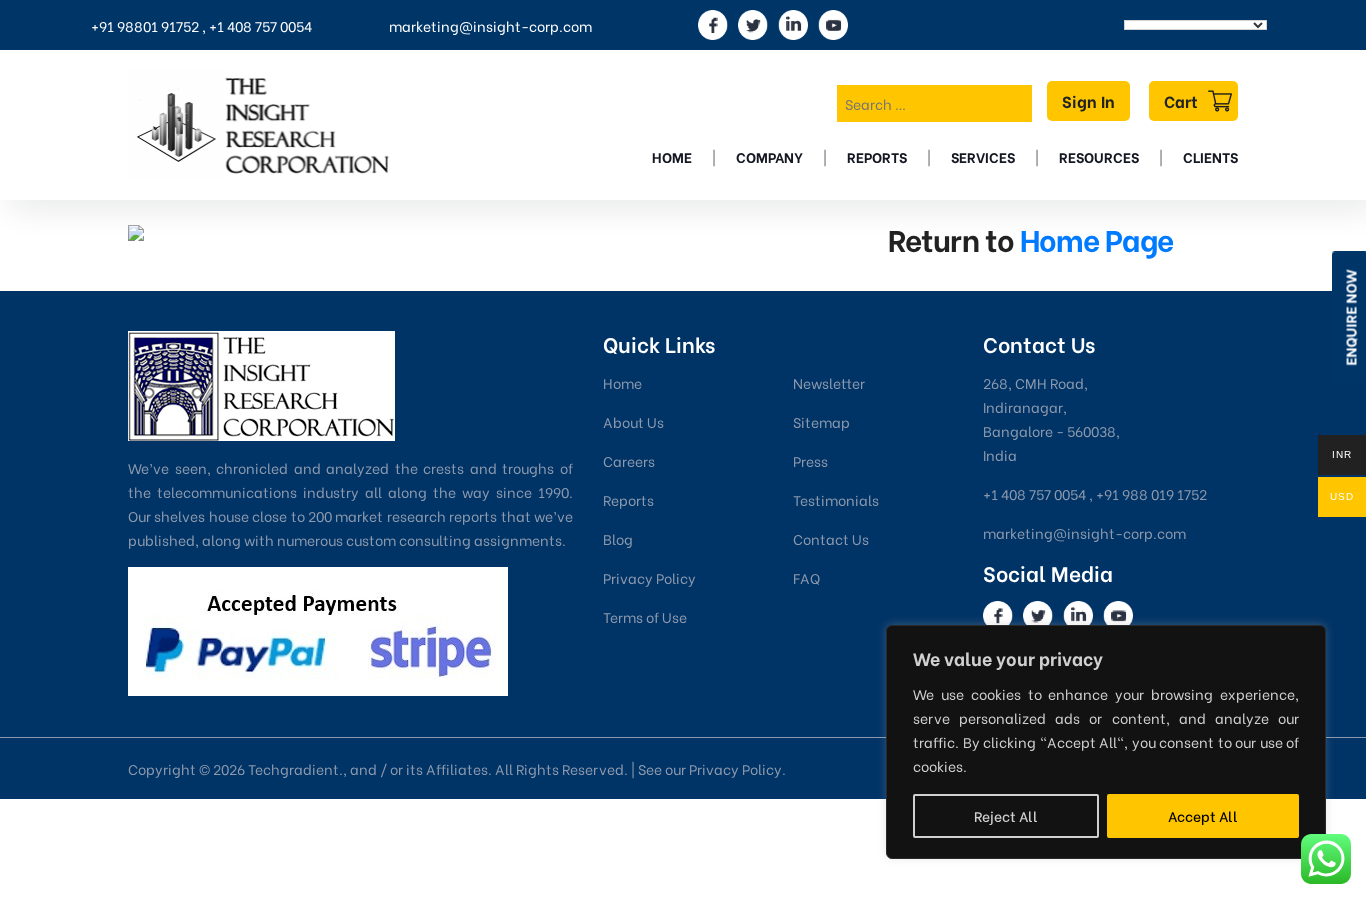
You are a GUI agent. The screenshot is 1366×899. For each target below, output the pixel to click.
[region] (1106, 742)
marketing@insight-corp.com (490, 25)
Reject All (1006, 815)
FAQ (806, 577)
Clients (1210, 156)
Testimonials (836, 499)
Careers (629, 460)
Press (810, 460)
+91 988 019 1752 (1151, 493)
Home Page (1096, 238)
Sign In (1088, 100)
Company (769, 156)
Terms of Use (645, 616)
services (983, 156)
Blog (618, 538)
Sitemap (821, 421)
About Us (633, 421)
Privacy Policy (649, 577)
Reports (877, 156)
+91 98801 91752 (145, 25)
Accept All (1203, 815)
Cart (1181, 100)
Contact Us (831, 538)
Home (672, 156)
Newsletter (829, 382)
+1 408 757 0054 (260, 25)
